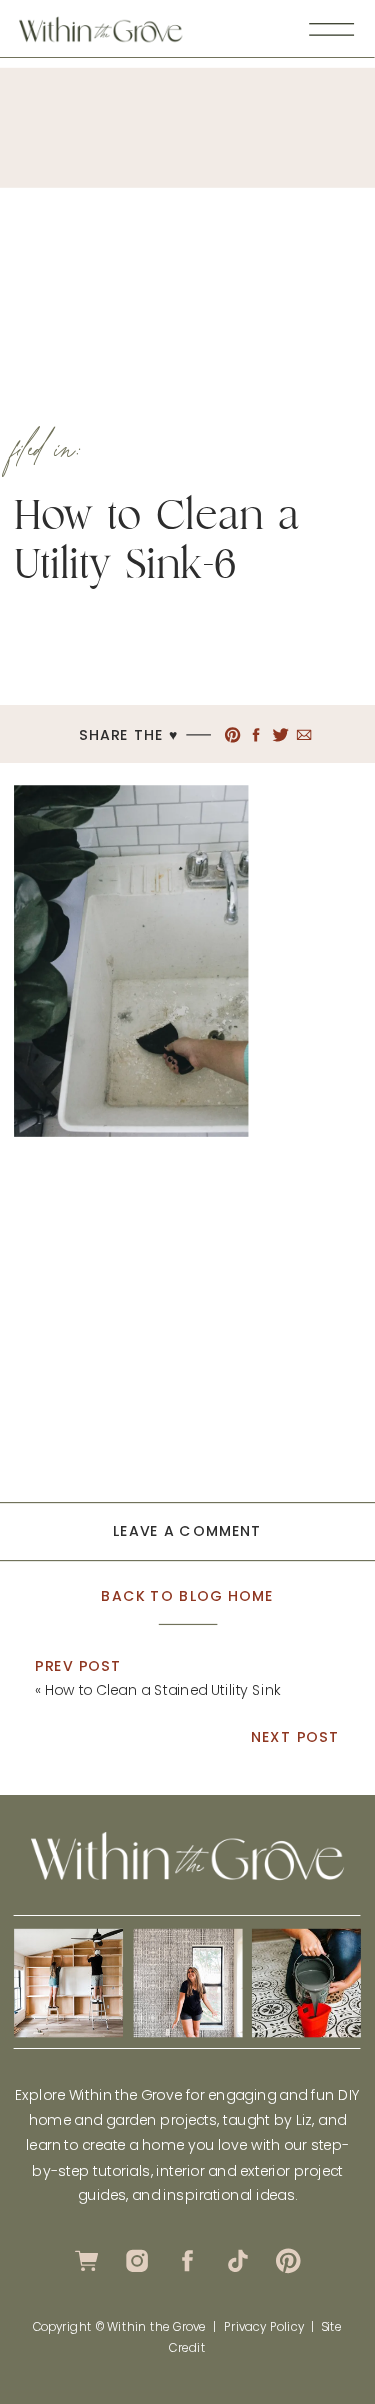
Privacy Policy (264, 2326)
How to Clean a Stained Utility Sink (163, 1690)
